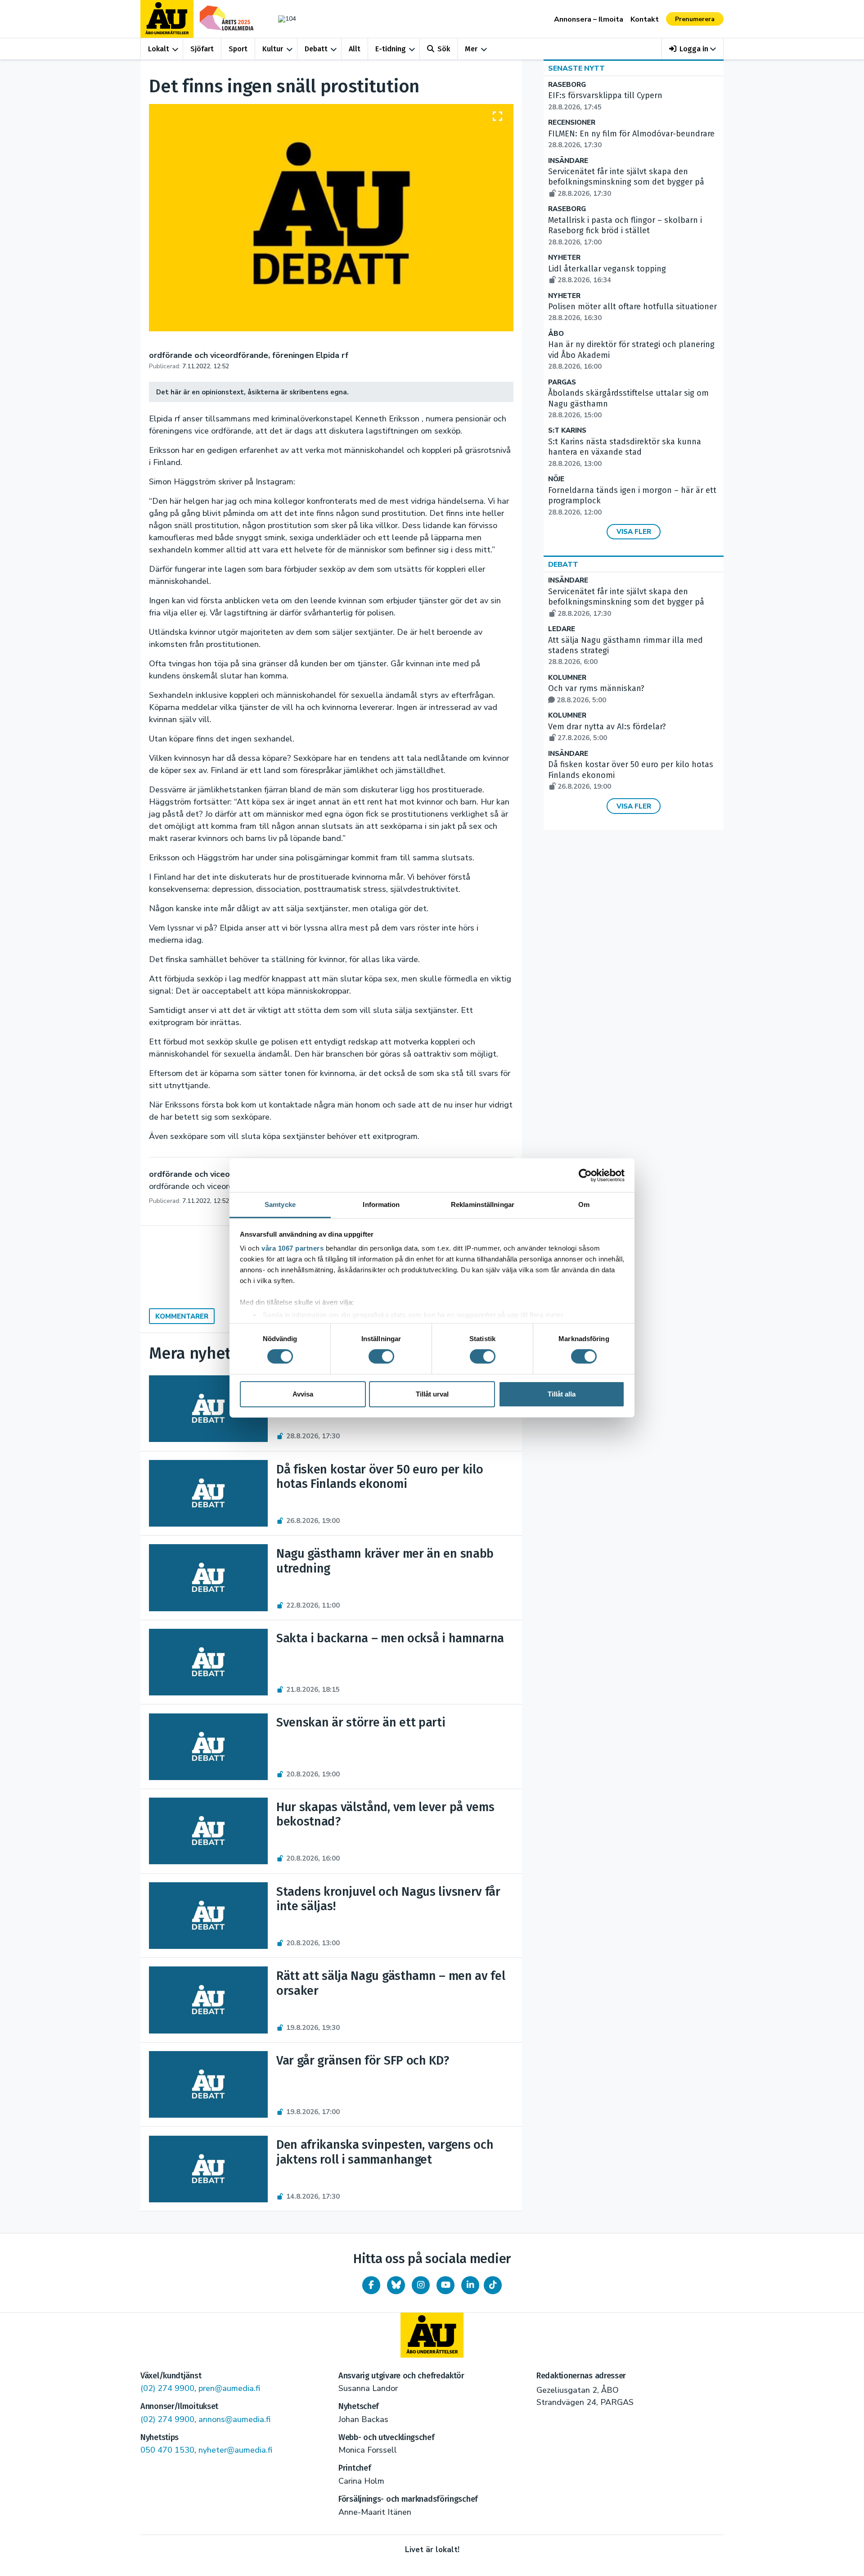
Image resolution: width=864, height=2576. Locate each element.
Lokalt (159, 49)
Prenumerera (695, 19)
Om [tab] (584, 1204)
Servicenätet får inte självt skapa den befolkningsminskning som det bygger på (626, 182)
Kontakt (645, 19)
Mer (471, 49)
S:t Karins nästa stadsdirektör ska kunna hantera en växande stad (625, 452)
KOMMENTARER (182, 1316)
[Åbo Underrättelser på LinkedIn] (470, 2285)
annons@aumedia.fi (234, 2419)
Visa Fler (634, 532)
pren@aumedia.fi (229, 2388)
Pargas (562, 382)
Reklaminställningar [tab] (483, 1204)
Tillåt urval (432, 1394)
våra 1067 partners (292, 1248)
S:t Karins (567, 431)
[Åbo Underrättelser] (432, 2335)
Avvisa (303, 1394)
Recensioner (572, 123)
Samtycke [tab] (280, 1204)
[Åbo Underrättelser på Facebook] (371, 2285)
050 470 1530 (167, 2450)
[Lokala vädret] (283, 19)
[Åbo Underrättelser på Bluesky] (396, 2285)
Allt (355, 49)
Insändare (568, 161)
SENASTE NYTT (576, 68)
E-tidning (391, 49)
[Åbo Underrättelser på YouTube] (445, 2285)
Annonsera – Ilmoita (589, 19)
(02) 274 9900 (167, 2388)
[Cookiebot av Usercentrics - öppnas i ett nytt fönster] (585, 1175)
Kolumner (567, 678)
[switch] (381, 1356)
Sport (238, 49)
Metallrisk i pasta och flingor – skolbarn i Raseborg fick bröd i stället (625, 231)
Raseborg (567, 85)
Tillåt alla (562, 1394)
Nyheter (564, 258)
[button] (693, 49)
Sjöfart (202, 49)
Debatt (316, 49)
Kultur (273, 49)
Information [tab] (381, 1204)
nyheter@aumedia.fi (235, 2450)
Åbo (556, 334)
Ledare (562, 629)
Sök (444, 49)
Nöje (556, 479)
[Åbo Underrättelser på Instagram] (421, 2285)
